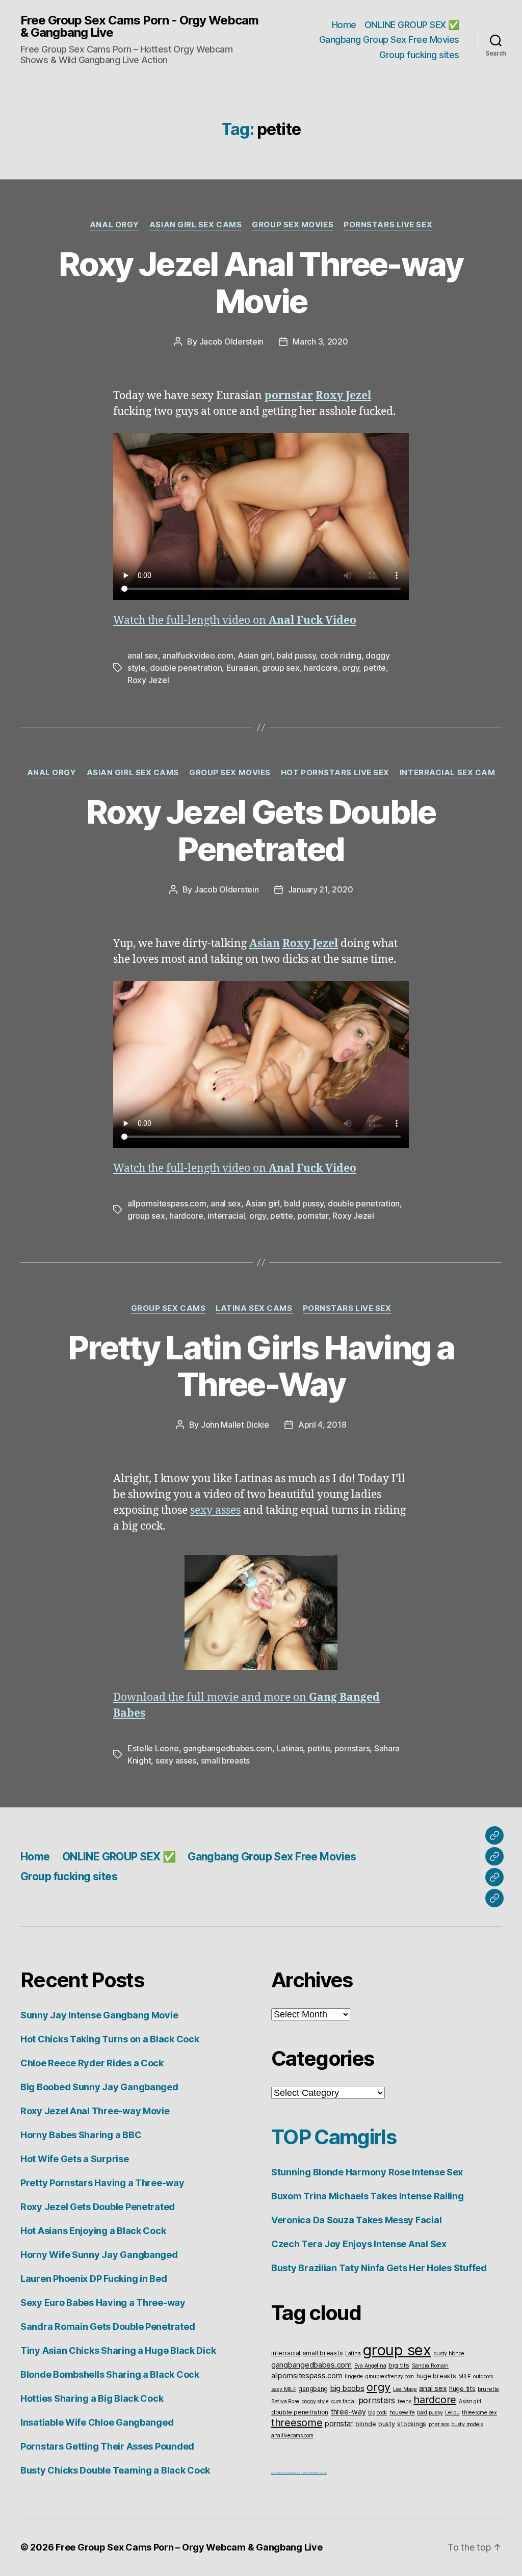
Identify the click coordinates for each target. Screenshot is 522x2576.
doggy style (315, 2401)
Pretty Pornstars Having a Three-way (102, 2183)
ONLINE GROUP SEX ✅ (412, 25)
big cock (377, 2413)
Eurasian (242, 668)
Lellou (452, 2413)
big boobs (347, 2388)
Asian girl (255, 655)
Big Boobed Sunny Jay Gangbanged (99, 2087)
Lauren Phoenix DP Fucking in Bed (94, 2279)
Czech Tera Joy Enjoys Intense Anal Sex (359, 2244)
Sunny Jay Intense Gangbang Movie (99, 2015)
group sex (281, 668)
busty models (467, 2424)
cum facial (344, 2401)
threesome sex (479, 2413)
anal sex (143, 655)
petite (375, 668)
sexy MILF (284, 2389)
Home (344, 25)
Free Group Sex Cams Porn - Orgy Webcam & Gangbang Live (139, 27)
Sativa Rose (285, 2401)
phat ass (439, 2424)
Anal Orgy (114, 225)
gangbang (313, 2389)
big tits (399, 2365)
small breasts (226, 1760)
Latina (353, 2354)
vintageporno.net (297, 2473)
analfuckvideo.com (198, 655)
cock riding (341, 655)
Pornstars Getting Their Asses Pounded (107, 2446)
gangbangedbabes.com (228, 1748)
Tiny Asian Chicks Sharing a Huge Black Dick (118, 2350)
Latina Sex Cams (254, 1308)
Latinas (290, 1748)
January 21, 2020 (321, 889)
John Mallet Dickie (235, 1425)
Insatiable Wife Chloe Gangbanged (97, 2422)
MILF (464, 2376)
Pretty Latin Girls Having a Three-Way (261, 1366)
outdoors (483, 2376)
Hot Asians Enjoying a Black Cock (93, 2231)
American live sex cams (280, 2473)
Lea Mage (405, 2389)
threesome (297, 2423)
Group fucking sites (419, 55)
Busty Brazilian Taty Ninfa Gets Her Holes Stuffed (379, 2268)
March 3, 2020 (320, 341)
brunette (488, 2389)
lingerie (354, 2376)
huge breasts (436, 2376)
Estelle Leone (153, 1748)
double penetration (186, 668)
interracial (226, 1216)
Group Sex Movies (293, 225)
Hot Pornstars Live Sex (335, 773)
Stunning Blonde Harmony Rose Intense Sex (367, 2172)
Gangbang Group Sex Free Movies (389, 40)
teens (404, 2401)
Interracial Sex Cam (447, 773)
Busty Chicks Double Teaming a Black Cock (115, 2470)
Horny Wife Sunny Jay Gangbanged (99, 2255)
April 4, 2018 (322, 1425)
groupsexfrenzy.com (390, 2376)
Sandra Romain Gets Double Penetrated (108, 2327)
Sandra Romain (430, 2366)
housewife (402, 2413)
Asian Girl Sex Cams (195, 225)
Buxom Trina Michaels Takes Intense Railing (368, 2196)
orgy (350, 668)
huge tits (462, 2389)
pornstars (352, 1748)
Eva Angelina (370, 2366)
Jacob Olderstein (232, 341)
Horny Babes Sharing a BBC (81, 2135)
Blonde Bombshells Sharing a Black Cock (110, 2374)
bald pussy (296, 655)
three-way (348, 2412)
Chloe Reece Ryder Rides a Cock (92, 2063)
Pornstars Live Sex (388, 225)
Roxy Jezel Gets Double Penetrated (261, 830)
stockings (412, 2424)
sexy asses (215, 1510)
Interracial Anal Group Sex (316, 2473)
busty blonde (449, 2354)
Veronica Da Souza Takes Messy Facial (356, 2220)
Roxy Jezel (148, 680)
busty (387, 2424)
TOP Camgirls (334, 2137)
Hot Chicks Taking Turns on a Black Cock (110, 2039)
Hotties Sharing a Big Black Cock (92, 2398)
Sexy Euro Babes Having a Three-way (103, 2303)
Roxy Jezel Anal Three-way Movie (261, 282)
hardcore (321, 668)
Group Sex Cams (168, 1308)
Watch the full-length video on (235, 621)
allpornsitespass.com (167, 1203)
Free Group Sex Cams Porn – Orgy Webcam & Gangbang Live (189, 2547)
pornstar (313, 1216)
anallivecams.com (292, 2436)
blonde (366, 2424)
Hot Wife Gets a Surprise (75, 2159)
